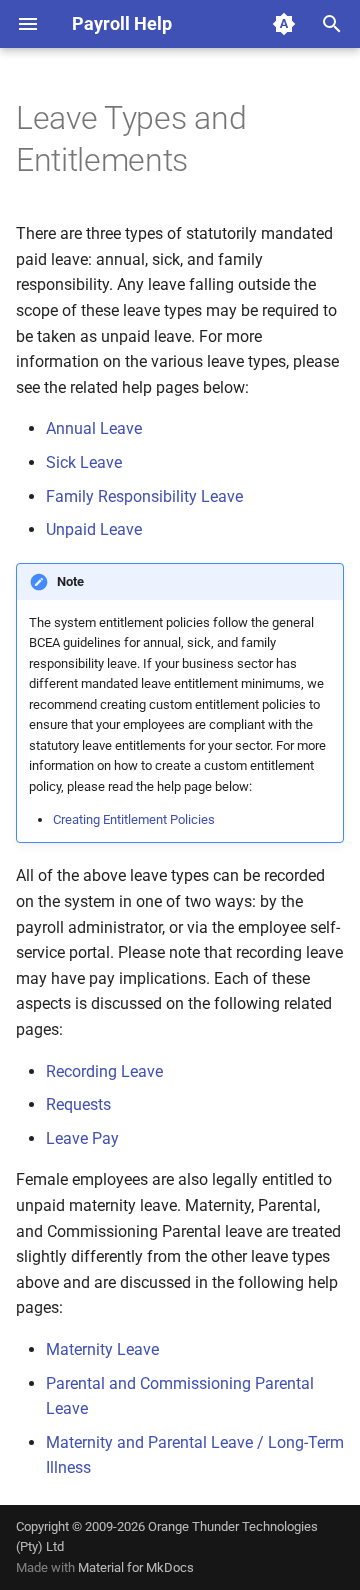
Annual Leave (94, 428)
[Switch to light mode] (284, 24)
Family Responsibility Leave (144, 496)
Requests (78, 1104)
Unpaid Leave (94, 529)
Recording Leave (104, 1071)
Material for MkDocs (136, 1567)
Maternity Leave (102, 1349)
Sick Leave (84, 462)
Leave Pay (82, 1138)
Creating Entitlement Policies (134, 819)
